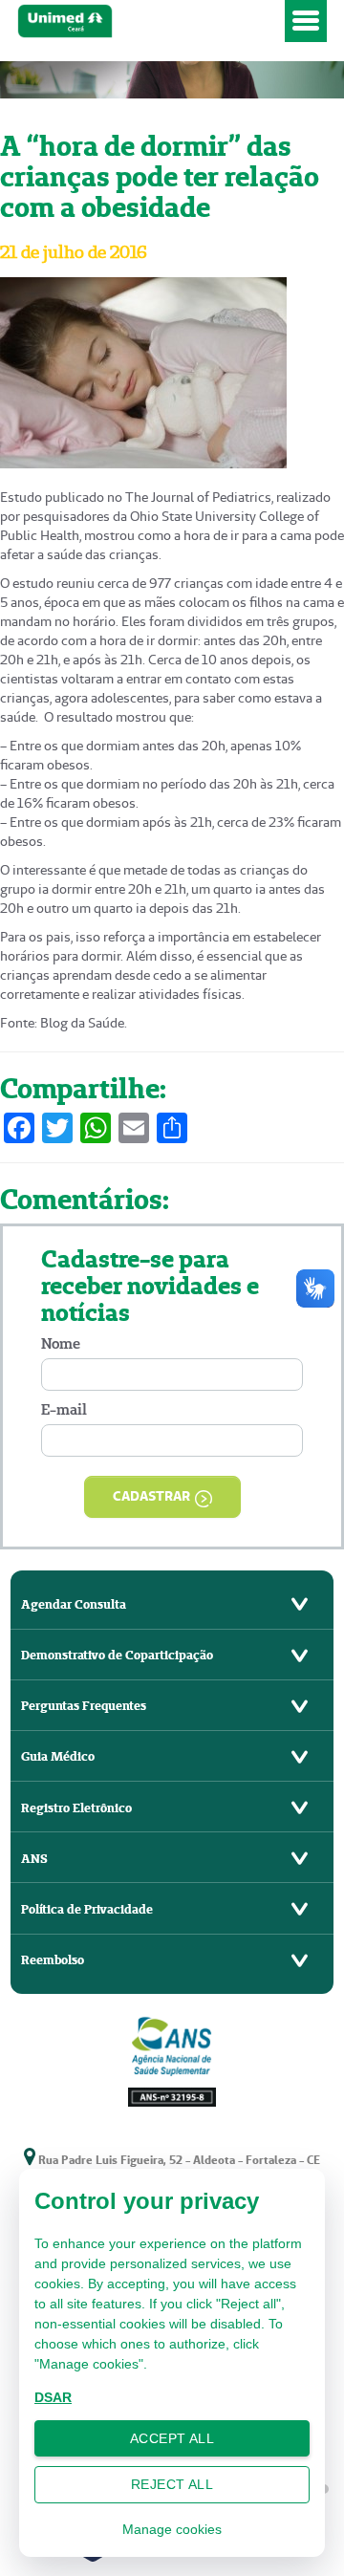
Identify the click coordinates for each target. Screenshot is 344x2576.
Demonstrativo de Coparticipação (117, 1655)
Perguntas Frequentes (84, 1706)
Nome (61, 1343)
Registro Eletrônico (76, 1808)
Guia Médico (58, 1756)
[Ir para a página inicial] (147, 22)
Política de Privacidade (87, 1909)
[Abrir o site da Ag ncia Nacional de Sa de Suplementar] (172, 2059)
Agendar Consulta (74, 1604)
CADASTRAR (151, 1496)
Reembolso (53, 1960)
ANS (34, 1859)
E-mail (64, 1409)
